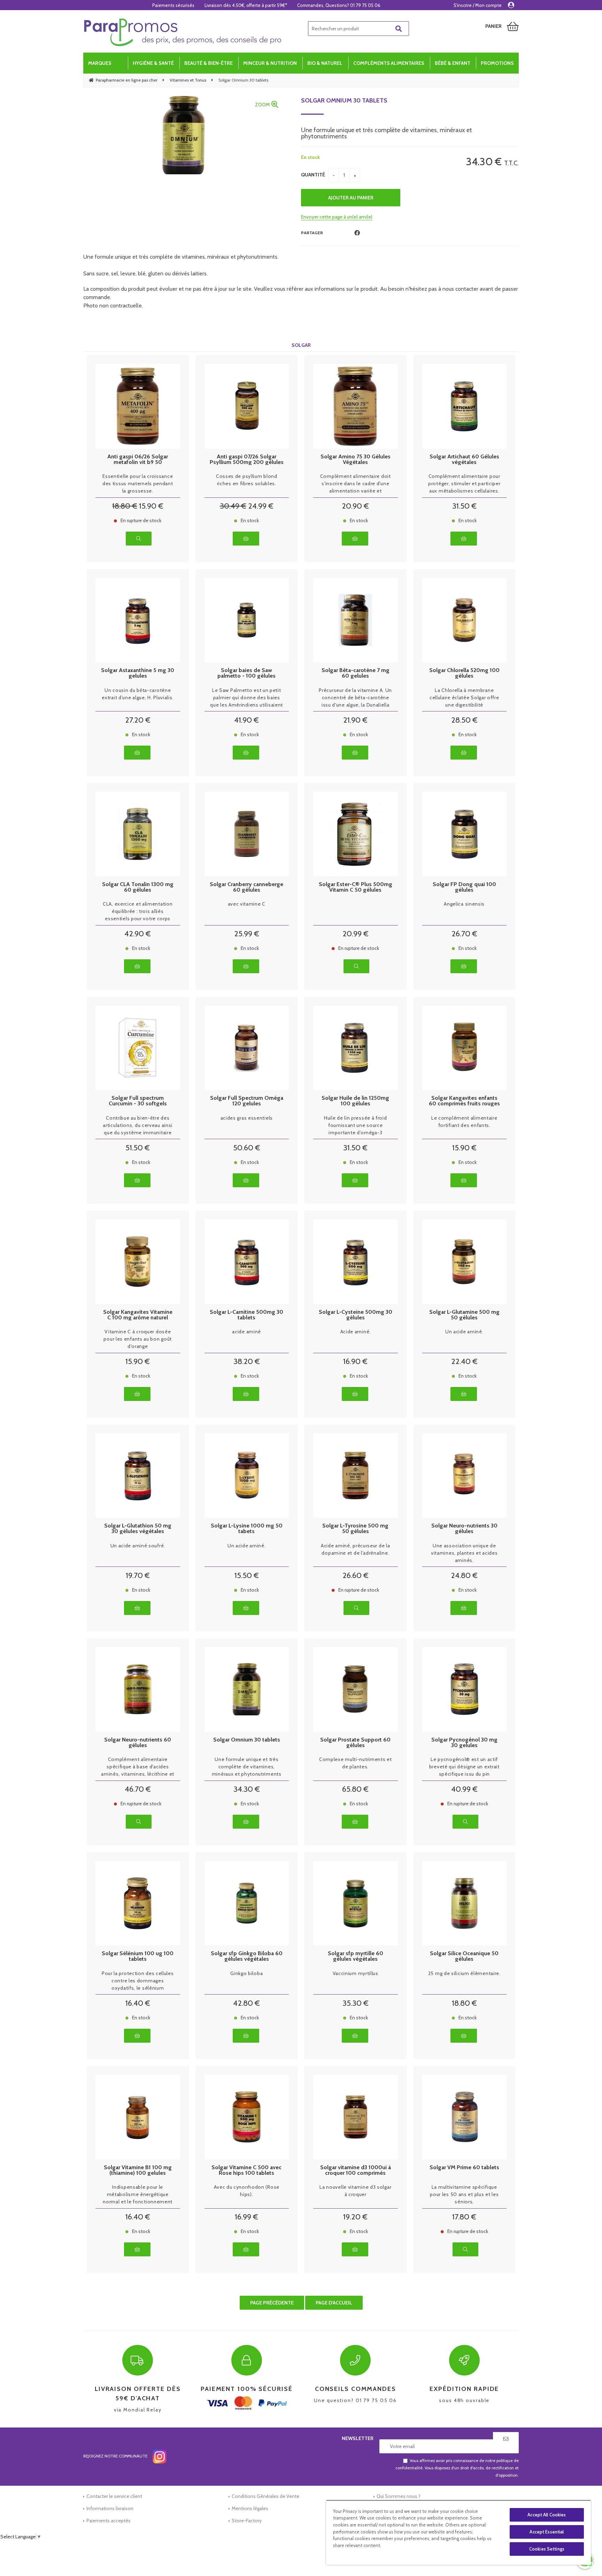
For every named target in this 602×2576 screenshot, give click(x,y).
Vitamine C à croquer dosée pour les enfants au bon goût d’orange (138, 1339)
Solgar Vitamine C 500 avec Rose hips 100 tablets (246, 2170)
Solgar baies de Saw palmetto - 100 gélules (246, 673)
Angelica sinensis (464, 904)
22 (464, 1361)
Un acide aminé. (464, 1332)
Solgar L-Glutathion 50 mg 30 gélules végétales (138, 1529)
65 (355, 1789)
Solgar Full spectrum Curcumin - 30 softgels (138, 1101)
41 (246, 720)
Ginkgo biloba (246, 1973)
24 (261, 506)
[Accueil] (183, 32)
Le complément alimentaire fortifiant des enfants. (464, 1122)
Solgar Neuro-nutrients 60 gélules (138, 1743)
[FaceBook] (357, 233)
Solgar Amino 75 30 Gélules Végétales (356, 459)
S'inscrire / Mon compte (478, 5)
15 (151, 506)
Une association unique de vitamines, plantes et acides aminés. (464, 1553)
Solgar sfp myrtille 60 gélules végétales (356, 1956)
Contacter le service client (114, 2496)
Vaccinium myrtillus (356, 1973)
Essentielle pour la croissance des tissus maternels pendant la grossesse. (138, 483)
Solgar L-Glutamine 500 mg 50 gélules (464, 1315)
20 (355, 506)
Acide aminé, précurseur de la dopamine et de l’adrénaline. (355, 1549)
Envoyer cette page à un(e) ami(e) (337, 217)
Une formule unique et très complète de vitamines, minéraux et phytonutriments (247, 1767)
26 (464, 934)
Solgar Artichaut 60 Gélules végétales (464, 459)
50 (247, 1148)
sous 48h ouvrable (464, 2394)
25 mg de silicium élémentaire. (464, 1973)
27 (138, 720)
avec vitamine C (247, 904)
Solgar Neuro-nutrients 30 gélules (464, 1529)
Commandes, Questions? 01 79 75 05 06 (339, 5)
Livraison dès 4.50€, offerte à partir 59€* (246, 5)
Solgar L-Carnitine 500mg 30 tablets (246, 1315)
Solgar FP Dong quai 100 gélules (464, 887)
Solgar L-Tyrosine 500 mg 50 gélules (355, 1529)
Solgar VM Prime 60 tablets (464, 2168)
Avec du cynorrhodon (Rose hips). (247, 2191)
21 (355, 720)
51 (138, 1148)
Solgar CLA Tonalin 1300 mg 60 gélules (138, 887)
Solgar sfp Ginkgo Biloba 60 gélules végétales (247, 1956)
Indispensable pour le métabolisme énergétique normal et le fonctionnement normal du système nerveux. (138, 2195)
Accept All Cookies (547, 2515)
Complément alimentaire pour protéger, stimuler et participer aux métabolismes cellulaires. (464, 483)
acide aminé (246, 1332)
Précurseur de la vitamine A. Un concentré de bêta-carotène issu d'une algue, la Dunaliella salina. (355, 698)
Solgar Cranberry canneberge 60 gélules (246, 887)
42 (138, 934)
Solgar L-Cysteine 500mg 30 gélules (356, 1315)
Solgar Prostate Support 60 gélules (355, 1743)
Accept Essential (547, 2532)
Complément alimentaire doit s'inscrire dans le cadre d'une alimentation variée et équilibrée (356, 484)
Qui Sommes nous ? (399, 2496)
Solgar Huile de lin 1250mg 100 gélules (355, 1101)
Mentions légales (250, 2508)
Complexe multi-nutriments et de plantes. (356, 1763)
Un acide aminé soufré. (138, 1546)
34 (247, 1789)
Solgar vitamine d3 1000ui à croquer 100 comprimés (356, 2170)
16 (355, 1361)
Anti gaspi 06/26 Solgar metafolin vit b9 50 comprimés (138, 459)
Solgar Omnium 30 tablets (344, 100)
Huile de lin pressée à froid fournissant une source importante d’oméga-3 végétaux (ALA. (356, 1126)
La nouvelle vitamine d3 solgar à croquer (355, 2191)
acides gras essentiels (247, 1118)
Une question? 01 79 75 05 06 (355, 2394)
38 (247, 1361)
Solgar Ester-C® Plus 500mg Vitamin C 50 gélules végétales (356, 887)
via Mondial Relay (138, 2399)
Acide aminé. (356, 1332)
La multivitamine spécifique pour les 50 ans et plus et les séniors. (464, 2194)
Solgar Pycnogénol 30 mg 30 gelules (464, 1743)
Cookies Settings (547, 2549)
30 (233, 506)
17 (464, 2217)
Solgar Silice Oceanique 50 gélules (464, 1956)
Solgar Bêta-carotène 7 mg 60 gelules (356, 673)
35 (356, 2003)
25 (247, 934)
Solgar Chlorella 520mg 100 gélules (464, 673)
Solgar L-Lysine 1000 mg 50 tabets (247, 1529)
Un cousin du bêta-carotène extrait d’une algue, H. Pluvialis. (138, 694)
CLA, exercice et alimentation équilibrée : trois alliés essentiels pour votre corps (138, 911)
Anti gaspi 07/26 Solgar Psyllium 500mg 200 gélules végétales (247, 459)
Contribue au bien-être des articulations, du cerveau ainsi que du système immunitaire (138, 1125)
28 (464, 720)
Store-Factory (247, 2521)
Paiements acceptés (109, 2521)
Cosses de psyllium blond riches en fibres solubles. (247, 480)
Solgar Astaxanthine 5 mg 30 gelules (138, 673)
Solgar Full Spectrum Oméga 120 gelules (247, 1101)
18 (125, 506)
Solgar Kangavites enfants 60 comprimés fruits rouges (464, 1101)
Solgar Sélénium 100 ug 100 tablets (138, 1956)
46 (138, 1789)
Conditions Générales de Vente (265, 2496)
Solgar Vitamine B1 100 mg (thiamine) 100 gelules (138, 2170)
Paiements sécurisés (173, 5)
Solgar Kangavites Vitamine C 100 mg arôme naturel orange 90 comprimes (138, 1315)
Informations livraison (110, 2508)
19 (138, 1575)
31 (464, 506)
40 (464, 1789)
